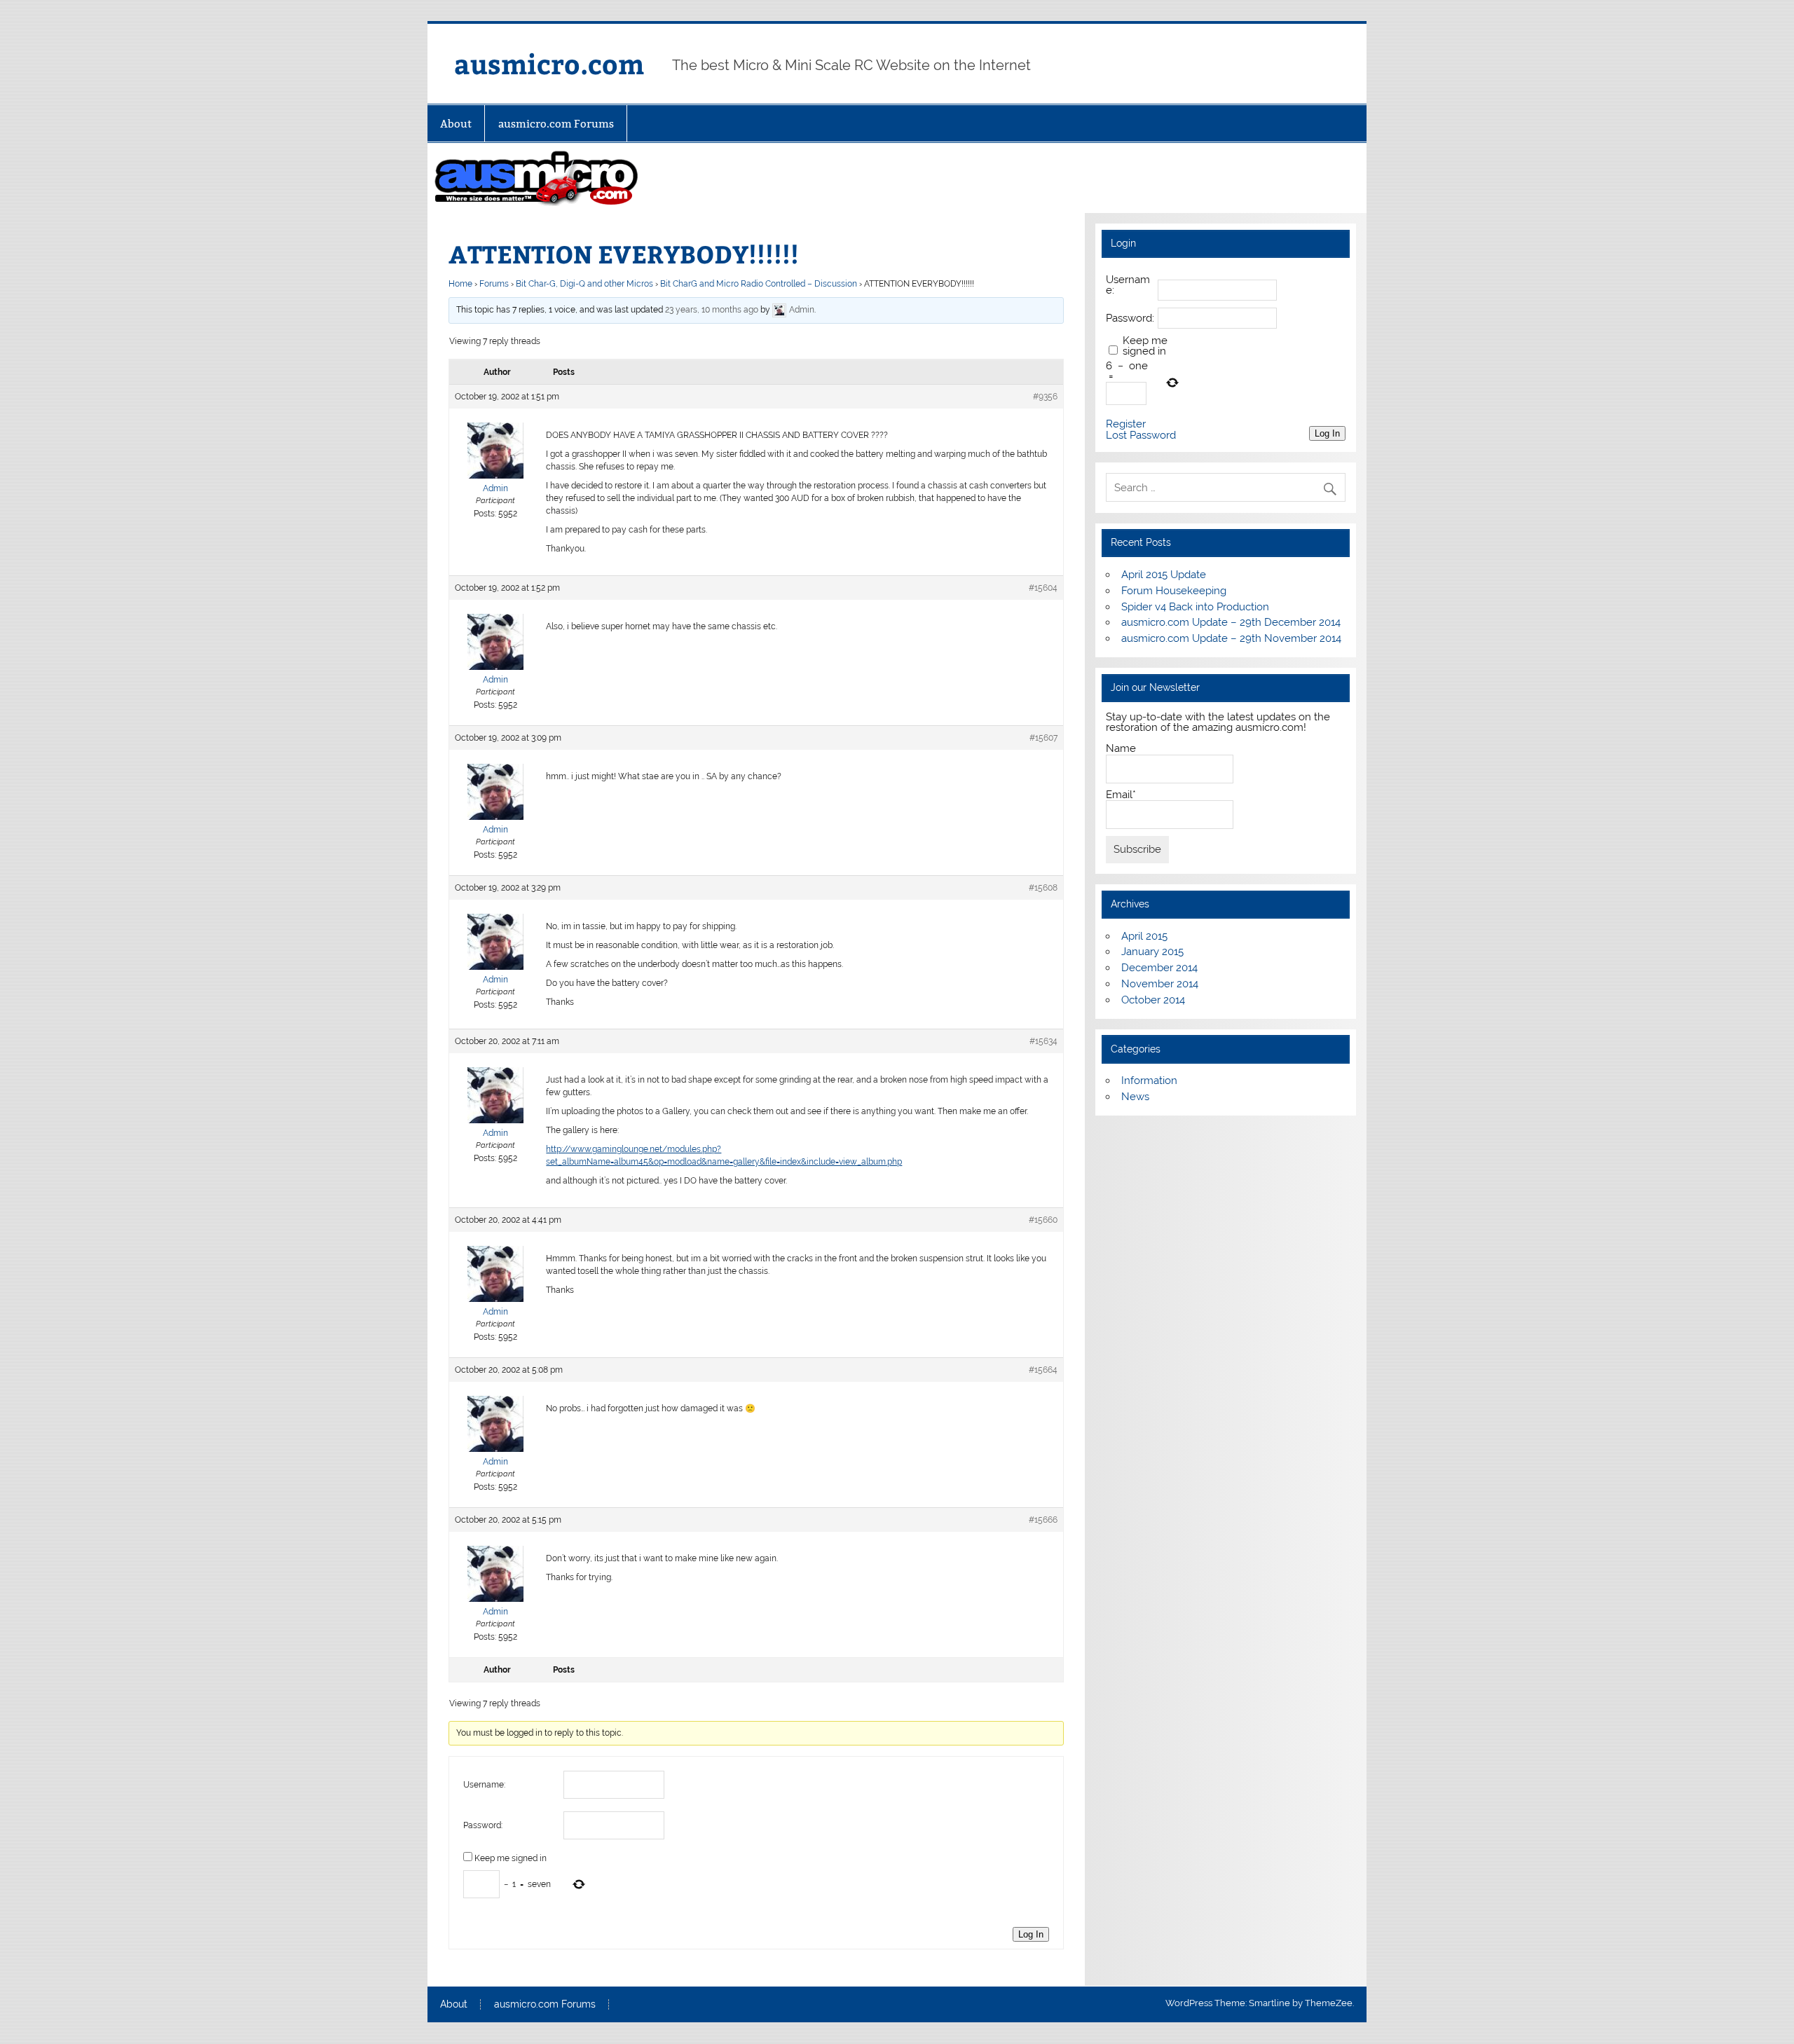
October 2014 (1153, 1000)
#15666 (1043, 1520)
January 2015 (1152, 952)
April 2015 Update (1164, 575)
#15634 (1043, 1041)
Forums (494, 284)
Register (1126, 424)
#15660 (1043, 1220)
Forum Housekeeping (1174, 591)
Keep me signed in (511, 1858)
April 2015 (1144, 936)
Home (460, 284)
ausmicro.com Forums (556, 124)
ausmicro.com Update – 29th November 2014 (1231, 638)
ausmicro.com (549, 63)
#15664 (1043, 1370)
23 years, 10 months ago (712, 310)
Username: (484, 1785)
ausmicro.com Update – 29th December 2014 (1231, 622)
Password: (483, 1825)
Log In (1031, 1934)
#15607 (1043, 738)
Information (1149, 1081)
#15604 (1043, 588)
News (1135, 1097)
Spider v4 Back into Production (1195, 607)
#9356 (1045, 397)
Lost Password (1141, 435)
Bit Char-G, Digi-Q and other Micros (584, 284)
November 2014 (1160, 984)
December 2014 (1159, 968)
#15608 (1043, 888)
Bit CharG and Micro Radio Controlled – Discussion (759, 284)
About (456, 124)
